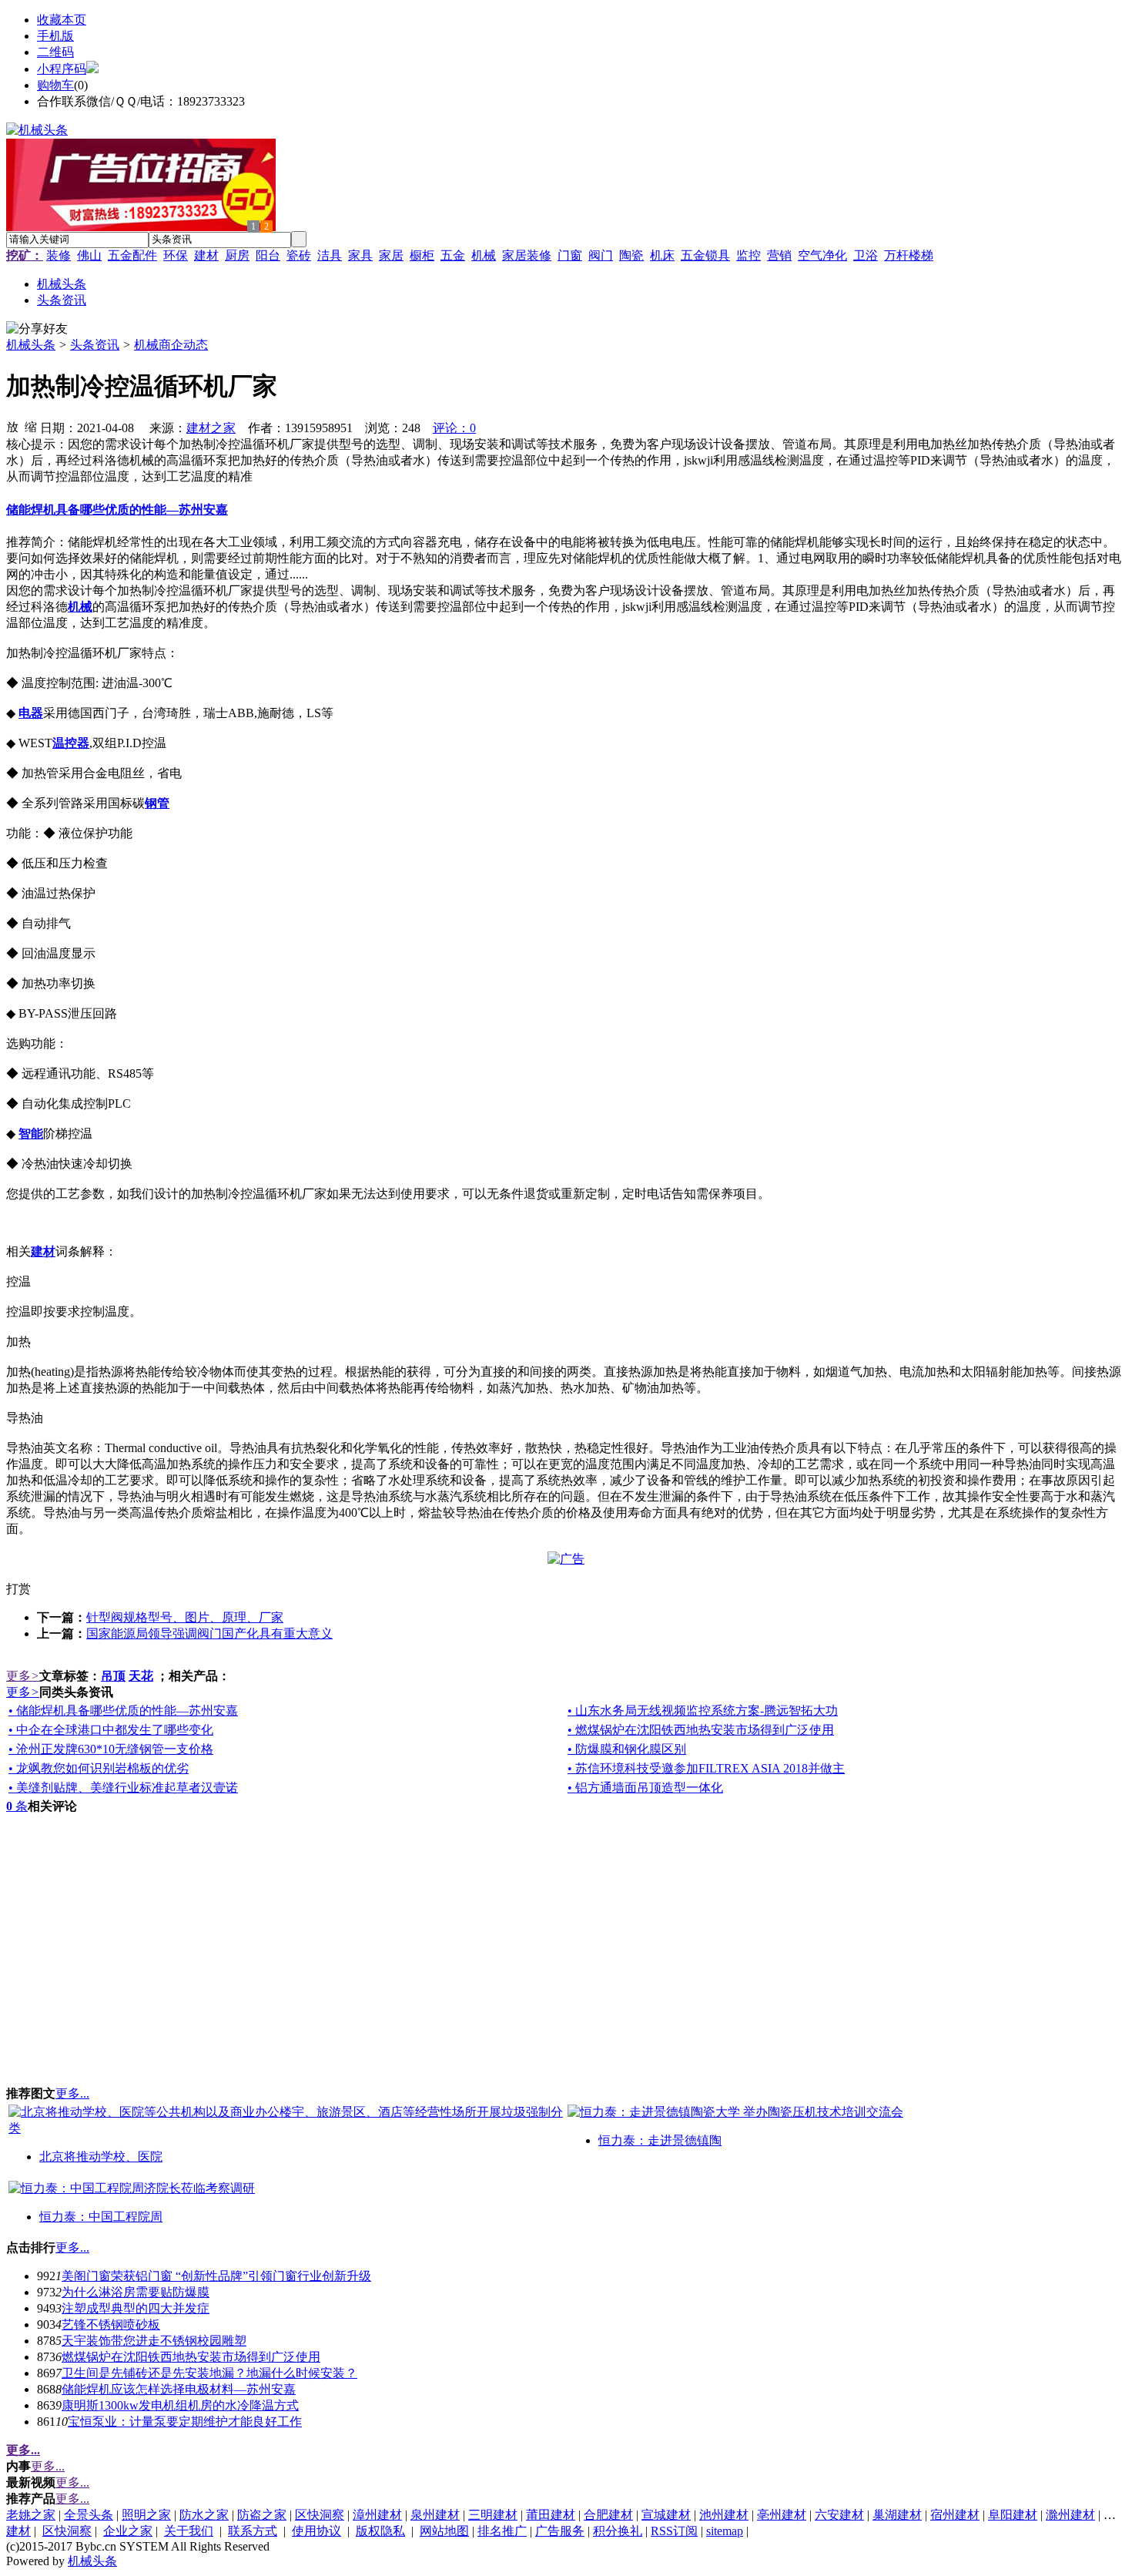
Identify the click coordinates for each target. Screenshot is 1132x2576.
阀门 (601, 255)
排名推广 (502, 2531)
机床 (662, 255)
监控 (749, 255)
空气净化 (822, 255)
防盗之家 (262, 2515)
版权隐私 (380, 2531)
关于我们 (189, 2531)
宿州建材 (955, 2515)
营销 (779, 255)
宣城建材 (666, 2515)
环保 (176, 255)
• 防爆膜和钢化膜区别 (627, 1749)
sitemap (725, 2531)
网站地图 (444, 2531)
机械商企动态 (171, 345)
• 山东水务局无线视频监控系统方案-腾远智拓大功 (703, 1711)
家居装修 (527, 255)
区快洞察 (320, 2515)
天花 (141, 1676)
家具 (360, 255)
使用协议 (316, 2531)
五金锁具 (705, 255)
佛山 (89, 255)
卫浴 (866, 255)
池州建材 (724, 2515)
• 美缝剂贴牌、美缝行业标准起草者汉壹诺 (123, 1788)
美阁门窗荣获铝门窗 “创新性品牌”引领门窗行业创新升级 (216, 2276)
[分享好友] (37, 329)
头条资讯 (95, 345)
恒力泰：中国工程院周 (101, 2217)
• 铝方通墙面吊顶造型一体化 (645, 1788)
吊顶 (113, 1676)
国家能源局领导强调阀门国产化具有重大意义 (209, 1633)
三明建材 (493, 2515)
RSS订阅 (674, 2531)
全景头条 (89, 2515)
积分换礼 (618, 2531)
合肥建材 (608, 2515)
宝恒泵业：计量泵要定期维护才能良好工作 (185, 2422)
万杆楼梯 (909, 255)
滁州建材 (1070, 2515)
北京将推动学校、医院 (101, 2157)
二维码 (55, 52)
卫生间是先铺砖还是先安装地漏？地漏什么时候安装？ (209, 2373)
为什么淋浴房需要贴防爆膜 (136, 2292)
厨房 (237, 255)
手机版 (55, 36)
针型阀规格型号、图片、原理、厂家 (185, 1617)
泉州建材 (435, 2515)
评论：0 (454, 428)
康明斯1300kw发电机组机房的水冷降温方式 (180, 2405)
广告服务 (560, 2531)
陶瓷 (631, 255)
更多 (23, 1676)
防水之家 (204, 2515)
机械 (484, 255)
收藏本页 (62, 20)
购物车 (55, 85)
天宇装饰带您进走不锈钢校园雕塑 (154, 2341)
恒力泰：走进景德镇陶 (660, 2140)
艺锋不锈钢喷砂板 (111, 2324)
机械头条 (31, 345)
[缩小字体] (31, 426)
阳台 (268, 255)
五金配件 (132, 255)
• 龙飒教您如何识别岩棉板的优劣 (99, 1768)
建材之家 (211, 428)
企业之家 (128, 2531)
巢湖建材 (897, 2515)
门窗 (570, 255)
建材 (206, 255)
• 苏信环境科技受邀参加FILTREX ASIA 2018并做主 (706, 1768)
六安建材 (839, 2515)
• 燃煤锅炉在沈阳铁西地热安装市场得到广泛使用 (701, 1730)
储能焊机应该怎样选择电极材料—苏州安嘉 (179, 2389)
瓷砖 (299, 255)
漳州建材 (377, 2515)
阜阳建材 (1013, 2515)
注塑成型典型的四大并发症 (136, 2308)
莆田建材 (551, 2515)
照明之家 (146, 2515)
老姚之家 (31, 2515)
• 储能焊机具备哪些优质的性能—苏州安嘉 (123, 1711)
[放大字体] (12, 426)
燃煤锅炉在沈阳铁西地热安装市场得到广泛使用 (191, 2357)
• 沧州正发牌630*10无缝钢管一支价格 (111, 1749)
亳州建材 (782, 2515)
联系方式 (253, 2531)
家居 (391, 255)
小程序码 (62, 69)
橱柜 (422, 255)
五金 (453, 255)
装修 (59, 255)
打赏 (18, 1589)
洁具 (330, 255)
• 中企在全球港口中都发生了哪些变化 (111, 1730)
